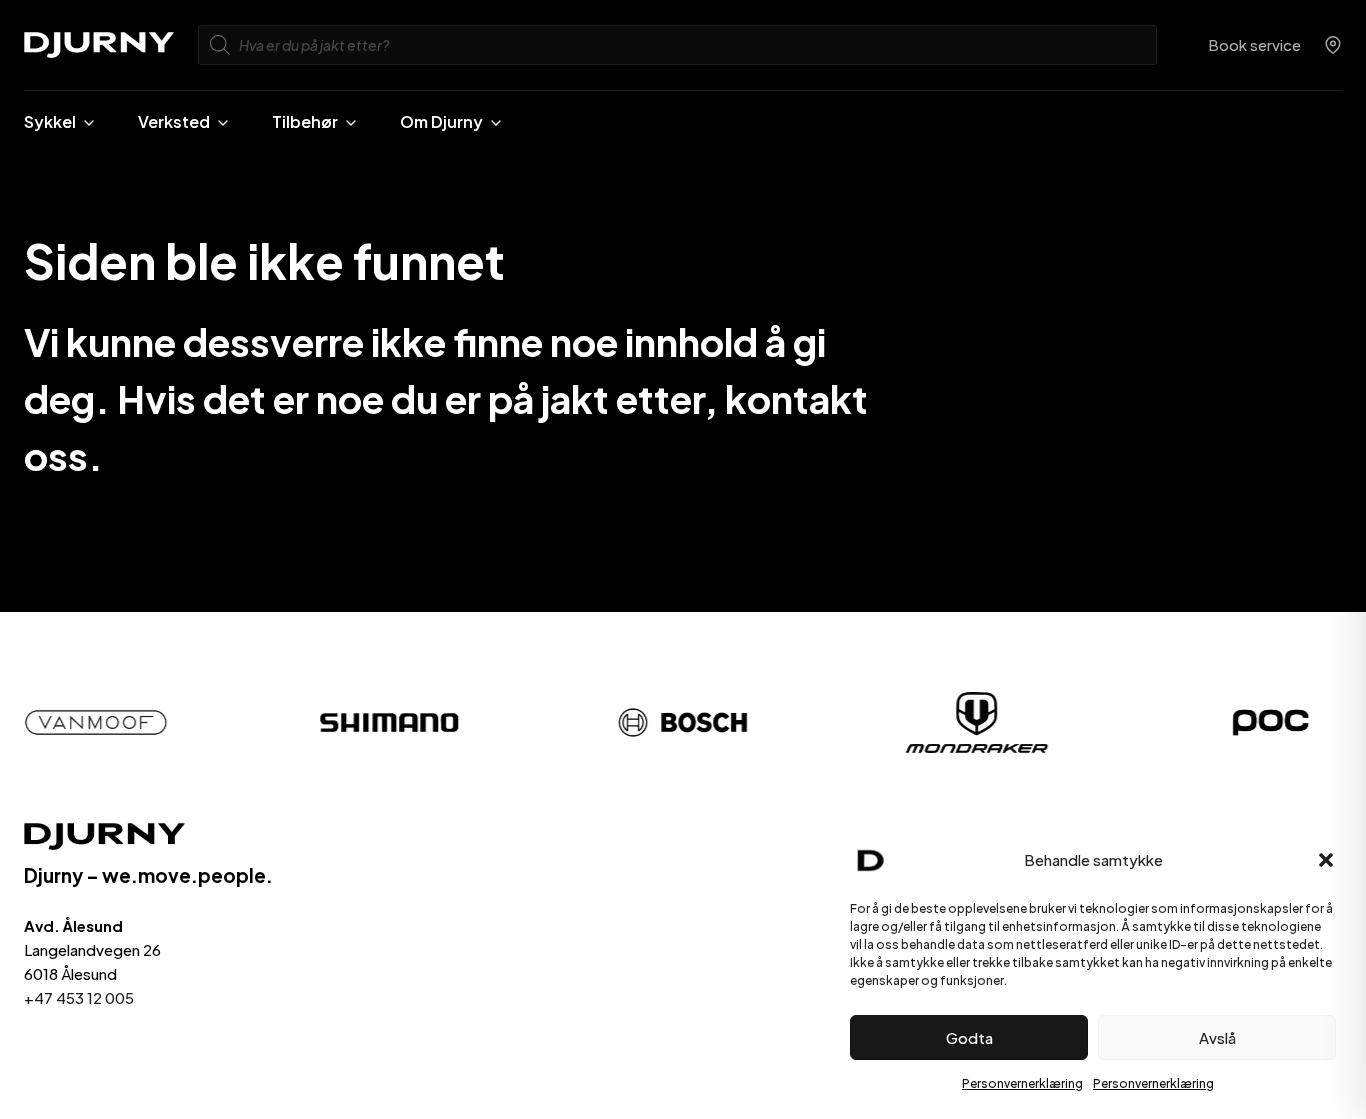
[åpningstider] (1333, 45)
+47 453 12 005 (79, 997)
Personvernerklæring (1022, 1083)
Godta (969, 1037)
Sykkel (50, 121)
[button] (1326, 860)
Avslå (1217, 1037)
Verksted (174, 121)
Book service (1254, 44)
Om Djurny (441, 121)
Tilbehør (305, 121)
